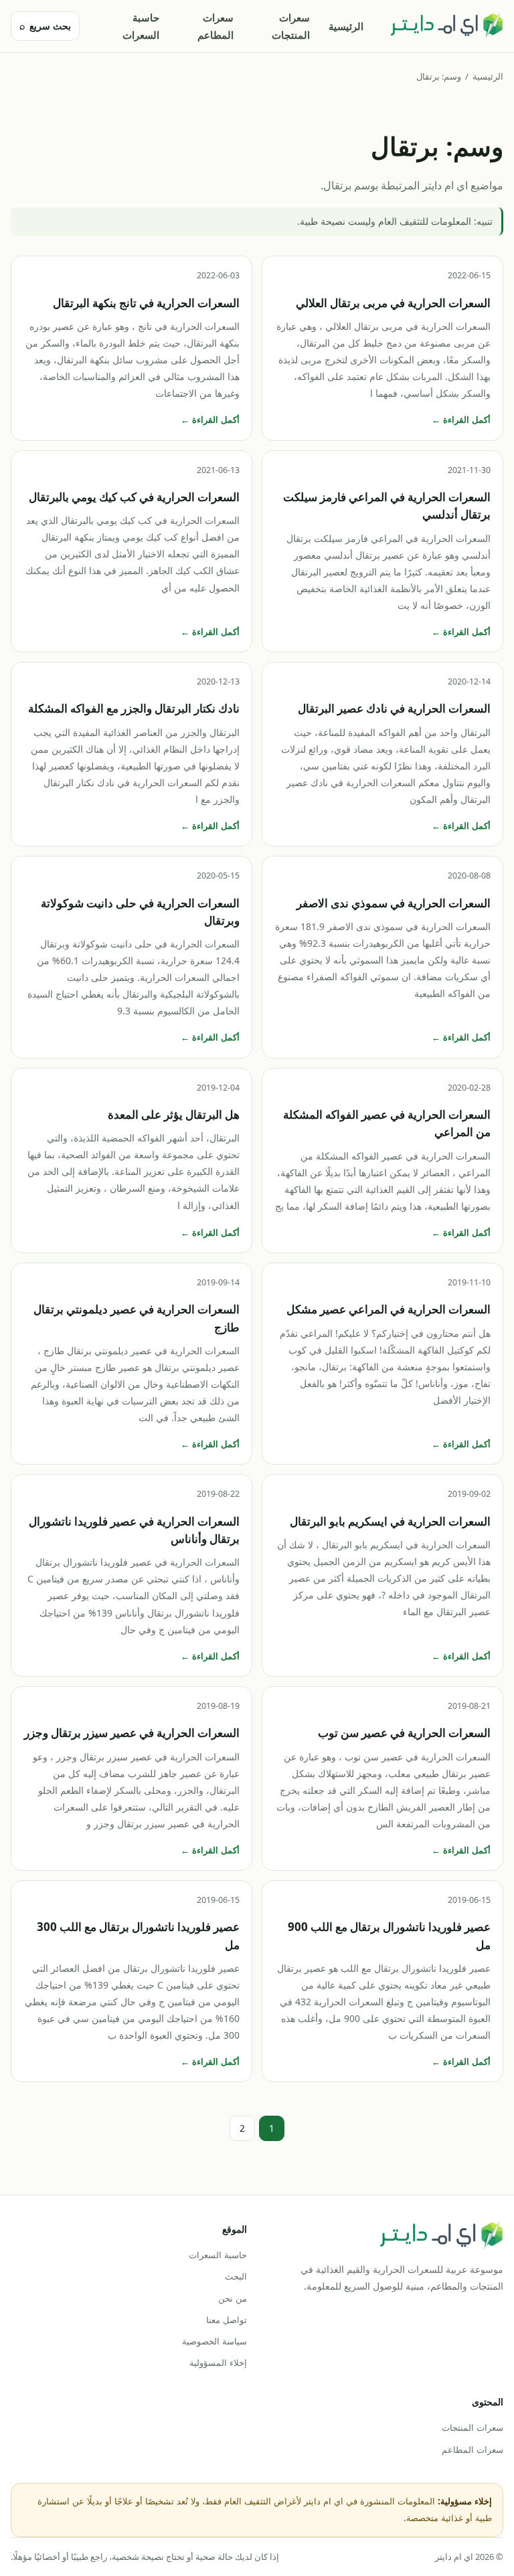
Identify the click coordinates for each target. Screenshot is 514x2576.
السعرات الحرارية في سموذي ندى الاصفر (394, 903)
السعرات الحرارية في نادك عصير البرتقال (394, 708)
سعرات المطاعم (216, 26)
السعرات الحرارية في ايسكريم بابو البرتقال (390, 1521)
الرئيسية (346, 26)
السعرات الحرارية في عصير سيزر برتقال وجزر (132, 1733)
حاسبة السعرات (141, 26)
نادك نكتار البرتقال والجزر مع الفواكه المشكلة (134, 708)
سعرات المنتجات (291, 26)
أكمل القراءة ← (461, 420)
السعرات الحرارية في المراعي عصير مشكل (389, 1309)
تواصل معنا (227, 2320)
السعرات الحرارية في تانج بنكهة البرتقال (146, 303)
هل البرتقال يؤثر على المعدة (174, 1114)
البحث (236, 2276)
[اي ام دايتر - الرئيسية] (446, 26)
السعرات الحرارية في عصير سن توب (404, 1733)
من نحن (233, 2298)
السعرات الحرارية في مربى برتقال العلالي (393, 303)
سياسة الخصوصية (215, 2341)
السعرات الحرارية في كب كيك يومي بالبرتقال (134, 497)
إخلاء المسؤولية (218, 2363)
